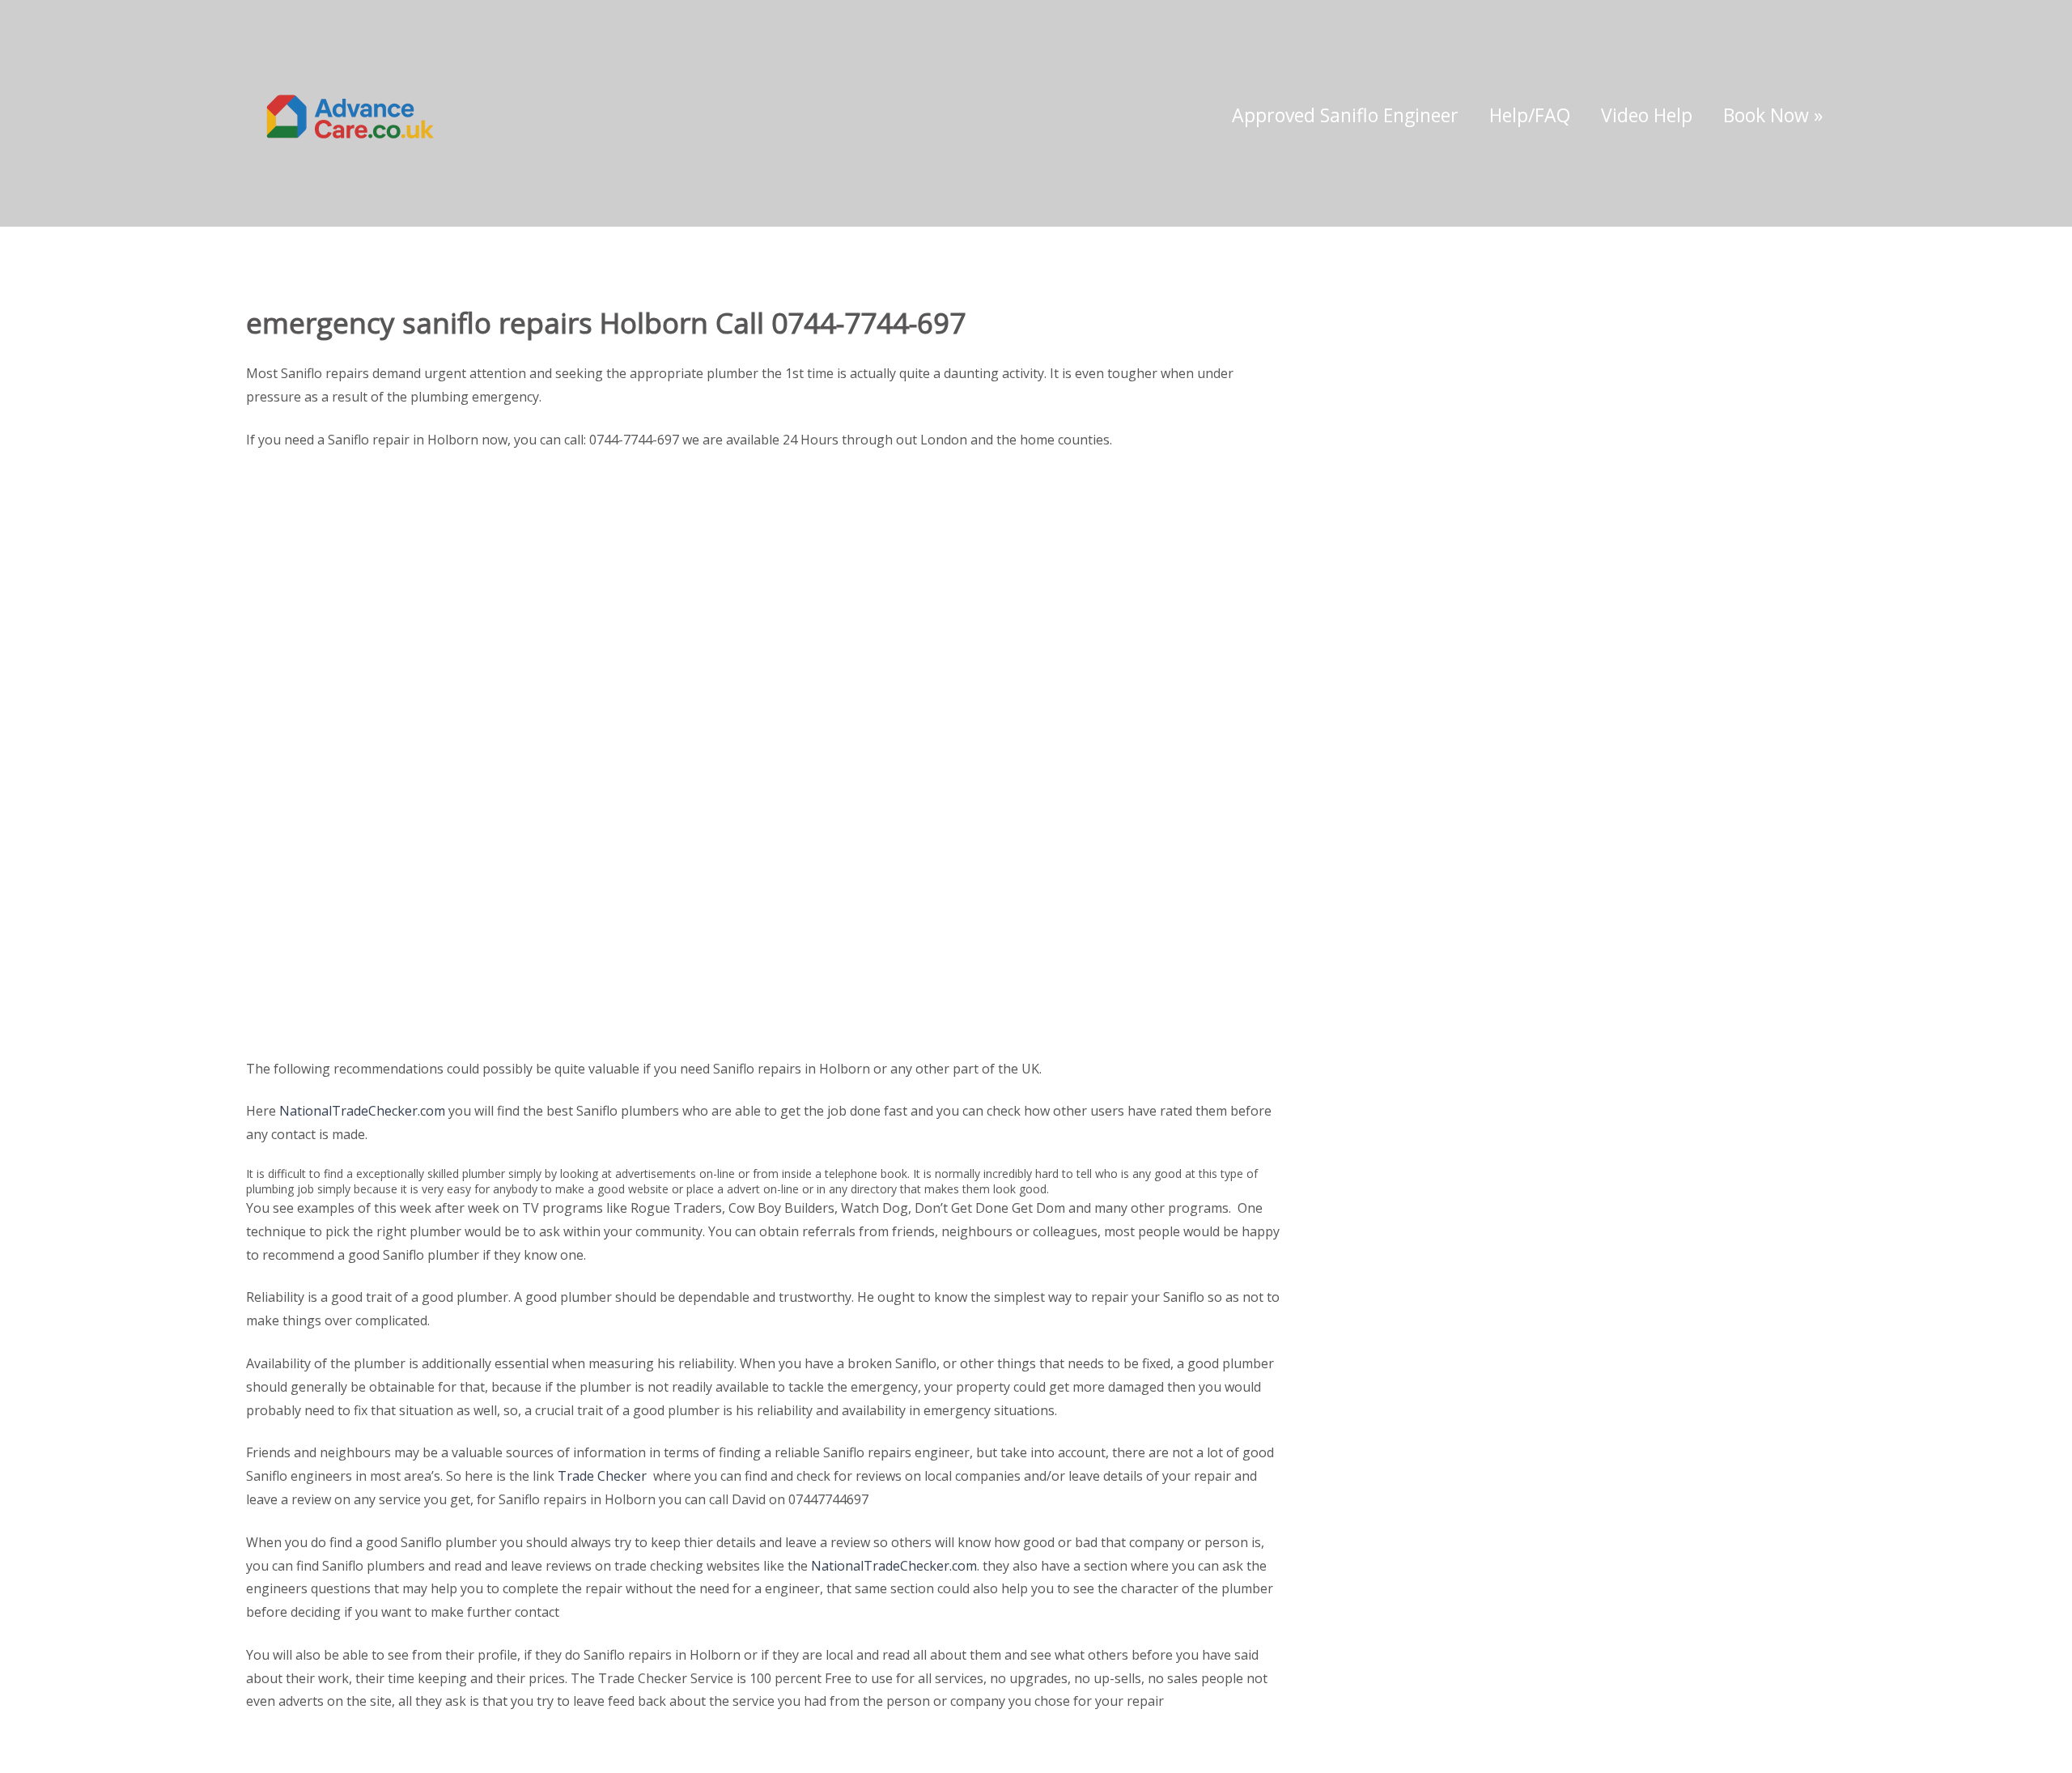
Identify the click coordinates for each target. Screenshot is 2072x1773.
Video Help (1647, 115)
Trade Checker (602, 1476)
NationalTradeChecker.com (362, 1111)
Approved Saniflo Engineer (1345, 115)
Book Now (1773, 115)
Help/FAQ (1530, 115)
